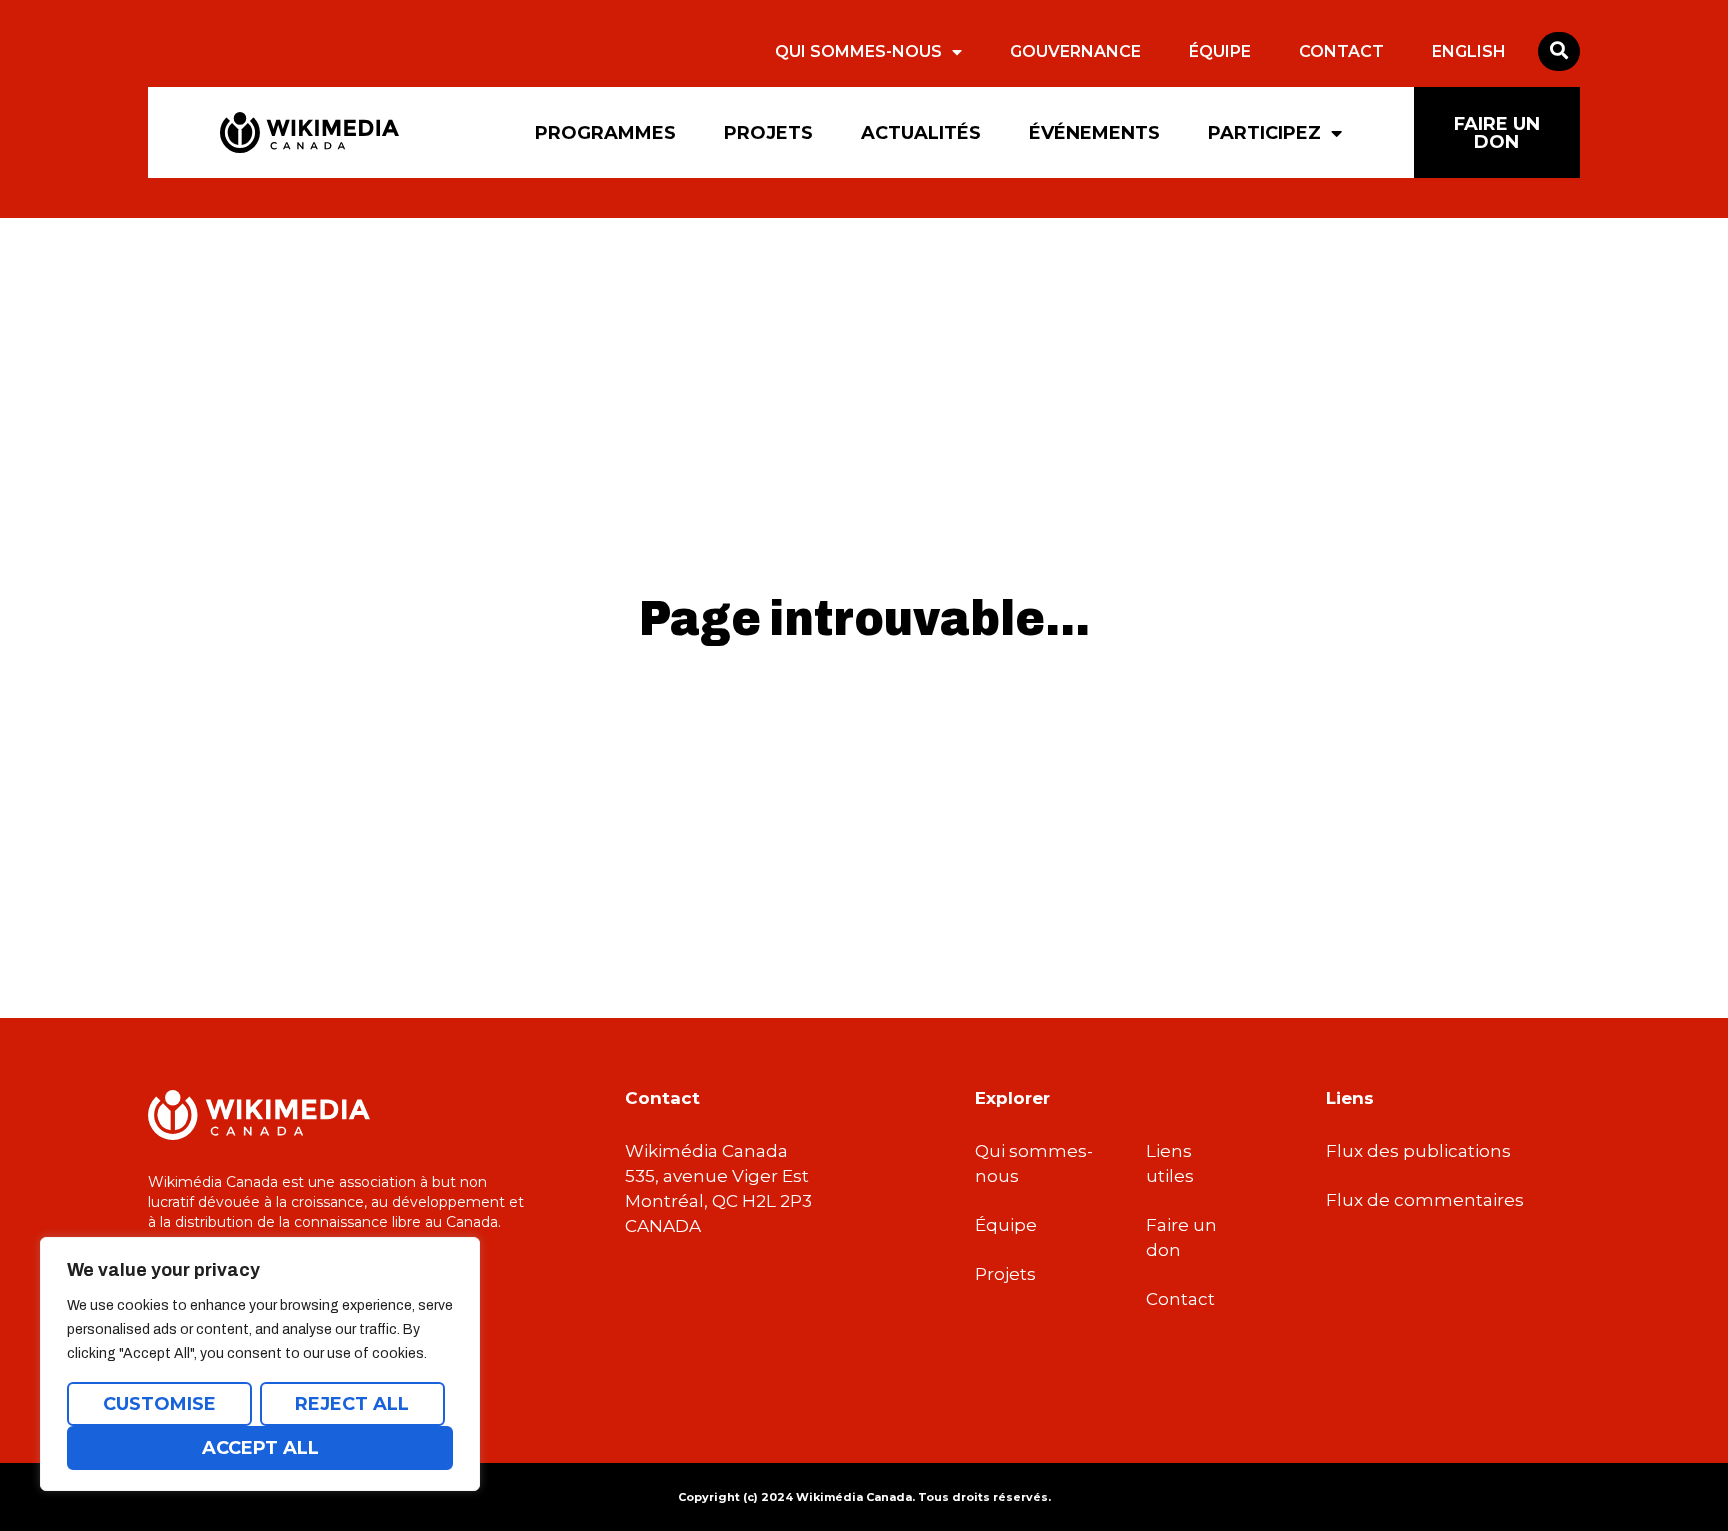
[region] (260, 1364)
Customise (159, 1404)
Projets (768, 133)
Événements (1094, 133)
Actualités (921, 133)
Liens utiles (1170, 1163)
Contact (1341, 51)
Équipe (1220, 51)
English (1469, 51)
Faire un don (1181, 1237)
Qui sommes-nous (858, 51)
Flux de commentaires (1425, 1200)
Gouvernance (1075, 51)
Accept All (260, 1448)
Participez (1264, 133)
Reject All (352, 1404)
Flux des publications (1418, 1151)
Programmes (605, 133)
